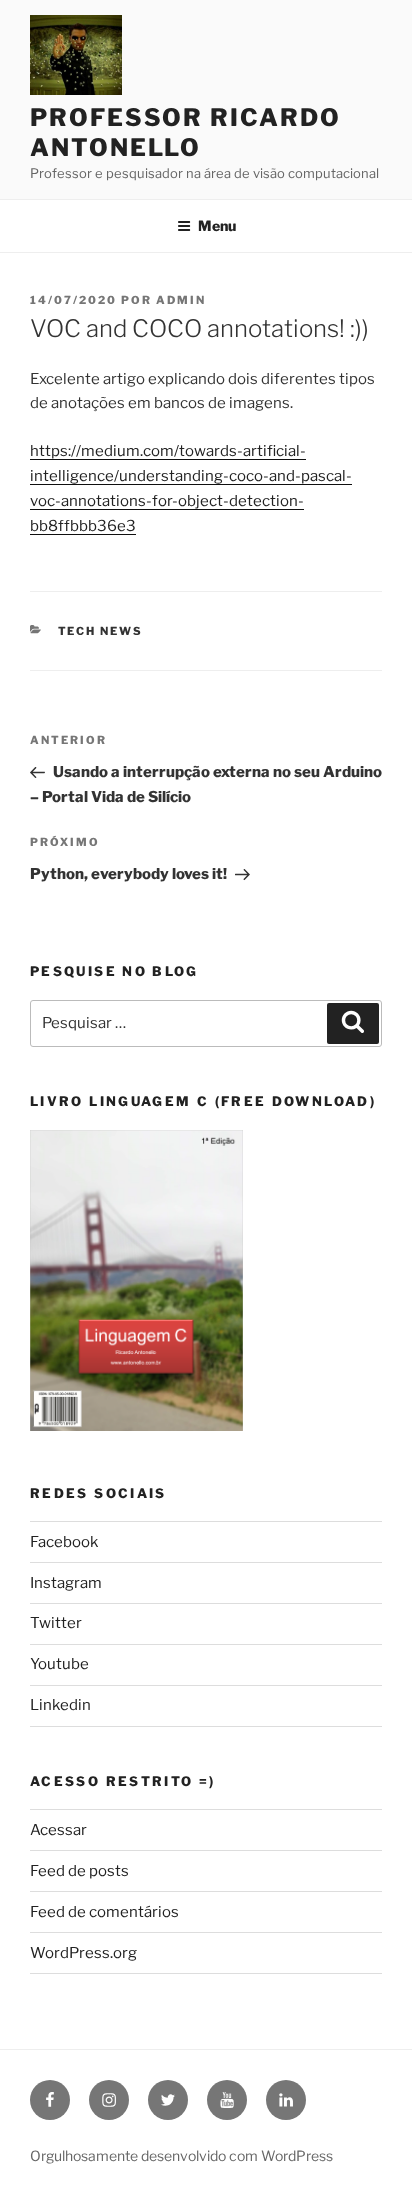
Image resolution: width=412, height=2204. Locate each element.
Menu (217, 225)
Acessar (58, 1830)
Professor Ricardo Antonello (185, 132)
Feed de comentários (104, 1912)
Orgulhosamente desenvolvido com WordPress (181, 2155)
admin (181, 300)
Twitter (56, 1623)
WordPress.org (83, 1953)
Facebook (64, 1542)
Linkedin (60, 1705)
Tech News (101, 631)
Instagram (66, 1583)
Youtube (59, 1664)
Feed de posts (79, 1871)
